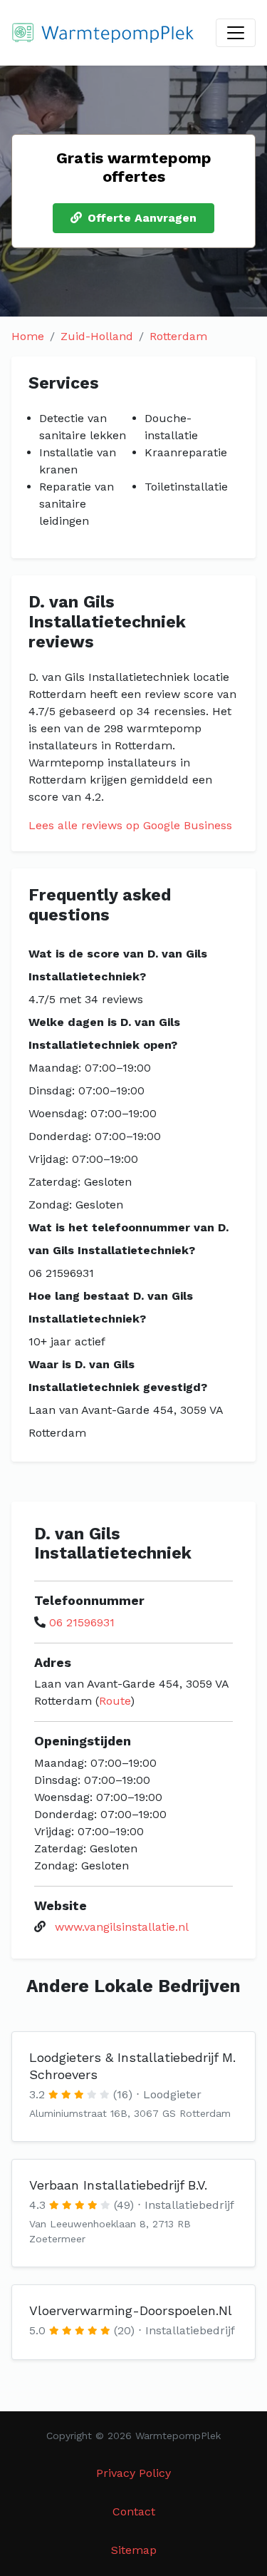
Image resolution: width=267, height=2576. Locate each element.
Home (28, 336)
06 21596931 (82, 1622)
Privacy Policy (133, 2473)
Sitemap (134, 2550)
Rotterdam (178, 336)
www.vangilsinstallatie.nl (122, 1927)
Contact (134, 2511)
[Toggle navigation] (236, 33)
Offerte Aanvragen (142, 218)
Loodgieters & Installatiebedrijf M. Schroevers (132, 2066)
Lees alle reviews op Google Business (130, 825)
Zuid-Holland (97, 336)
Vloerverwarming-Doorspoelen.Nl (131, 2310)
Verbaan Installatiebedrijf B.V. (118, 2185)
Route (115, 1701)
